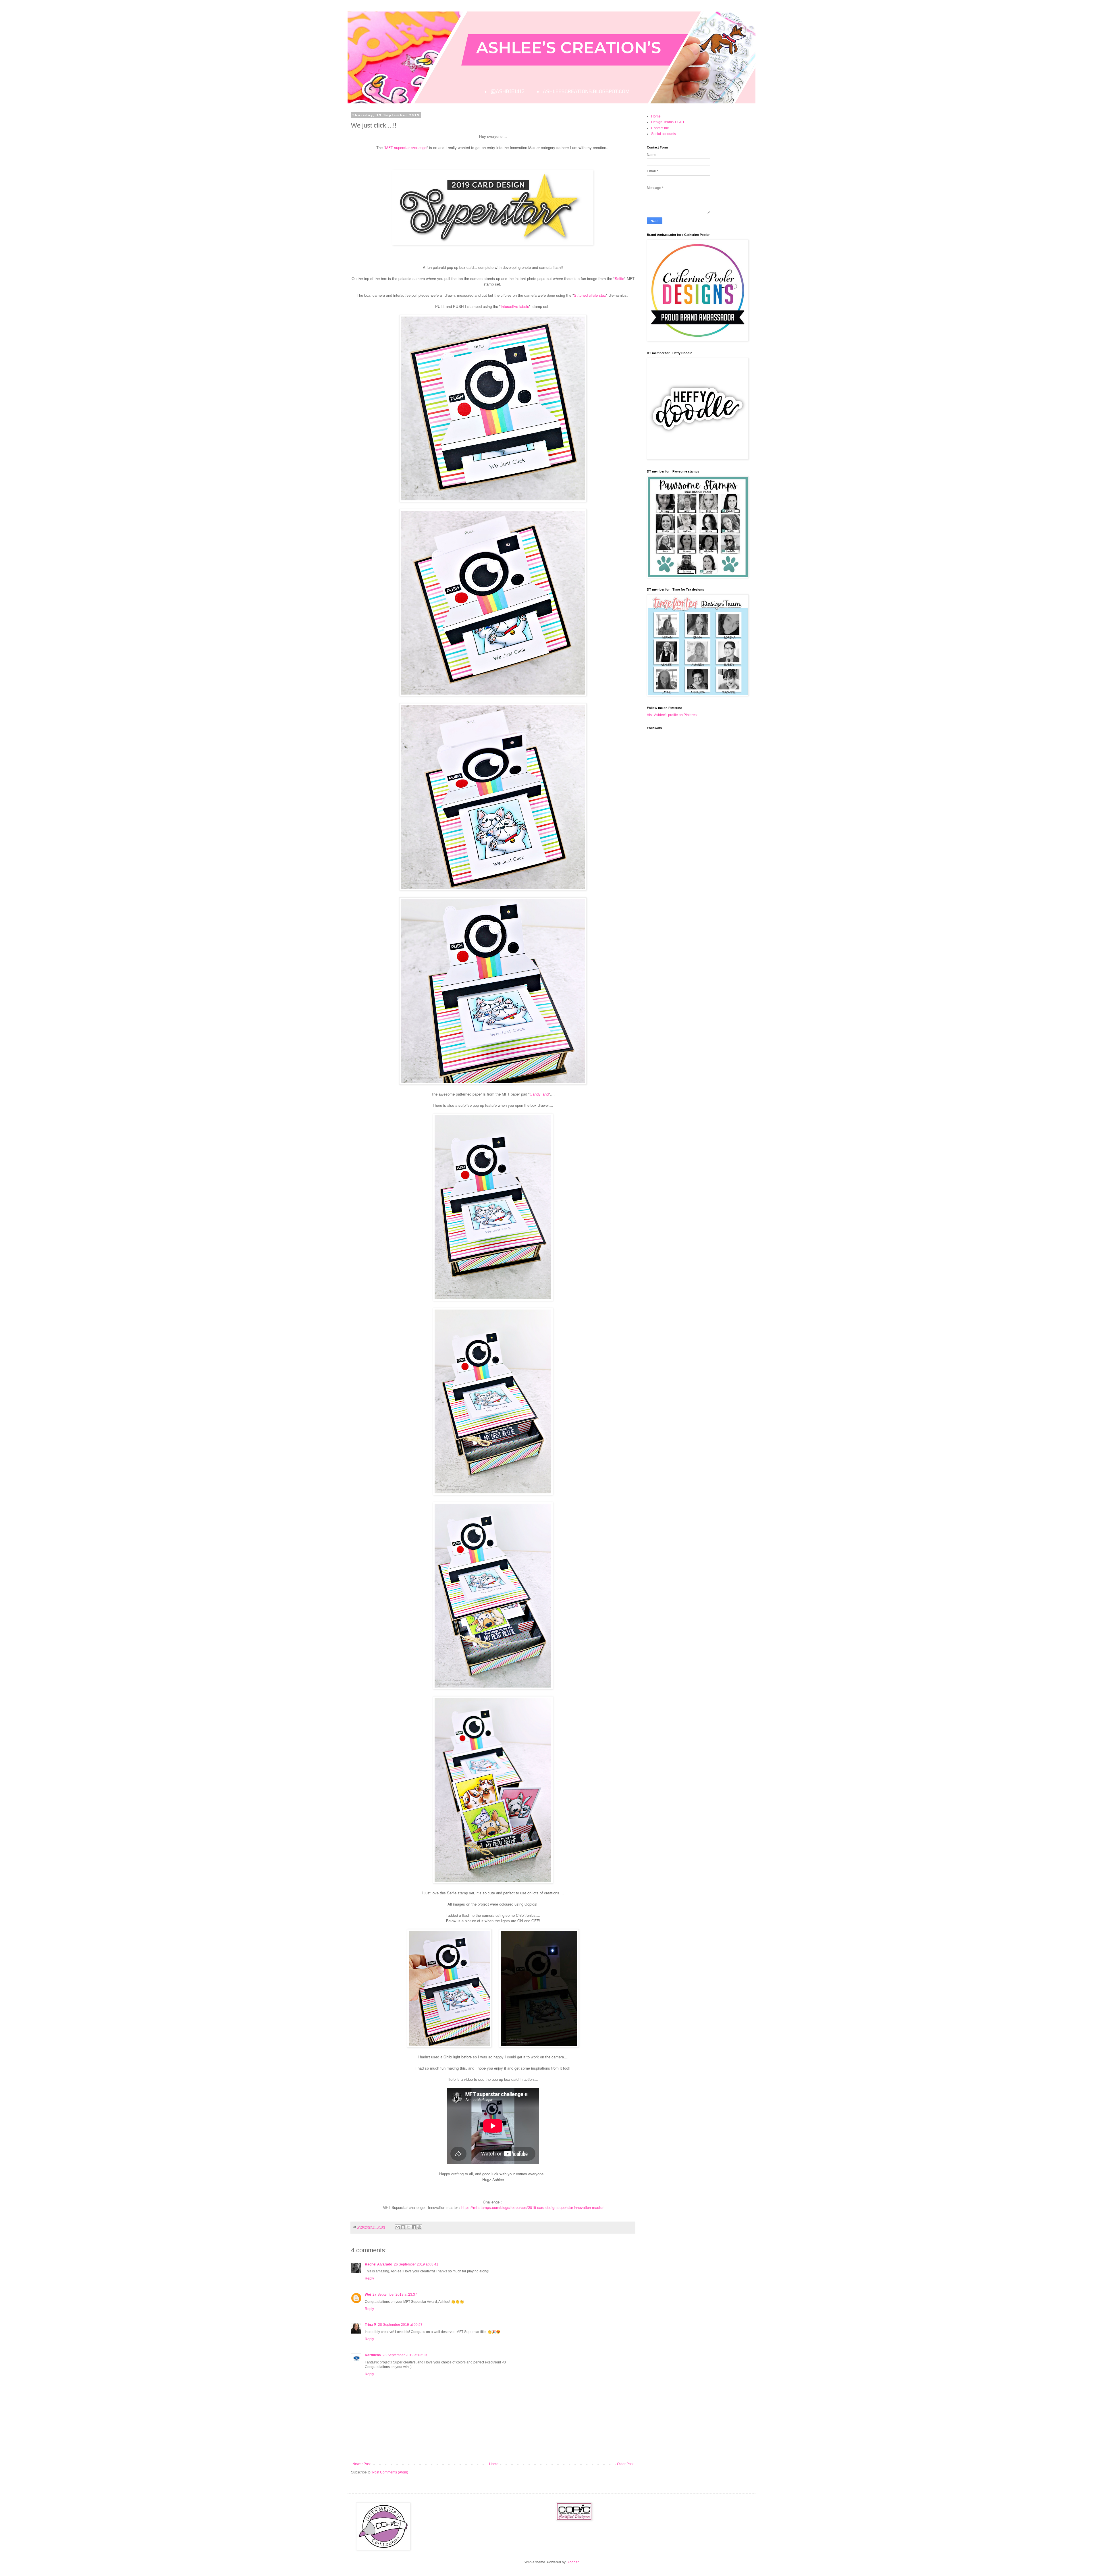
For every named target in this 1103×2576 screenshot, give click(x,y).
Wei (368, 2295)
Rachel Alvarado (378, 2264)
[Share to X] (408, 2227)
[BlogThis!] (403, 2227)
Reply (369, 2278)
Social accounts (664, 134)
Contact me (660, 128)
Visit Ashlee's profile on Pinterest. (673, 715)
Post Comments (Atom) (390, 2472)
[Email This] (398, 2227)
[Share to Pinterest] (419, 2227)
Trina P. (371, 2325)
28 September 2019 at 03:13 (405, 2355)
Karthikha (373, 2355)
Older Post (625, 2464)
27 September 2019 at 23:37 (395, 2295)
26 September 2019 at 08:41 (416, 2264)
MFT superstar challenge (406, 147)
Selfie (619, 278)
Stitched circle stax (590, 295)
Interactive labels (515, 306)
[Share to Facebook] (414, 2227)
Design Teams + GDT (668, 122)
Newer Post (361, 2464)
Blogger (572, 2562)
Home (494, 2464)
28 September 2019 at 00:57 (400, 2325)
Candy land (539, 1094)
